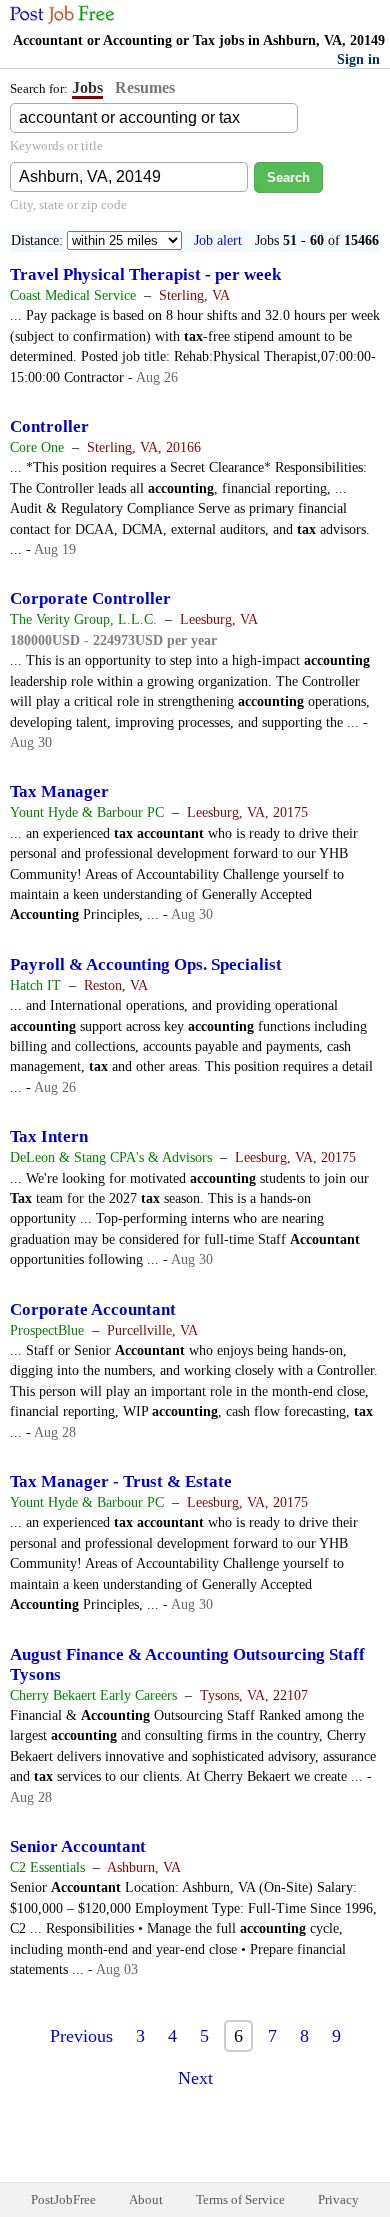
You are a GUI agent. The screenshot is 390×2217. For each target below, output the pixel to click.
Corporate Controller (90, 598)
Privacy (338, 2199)
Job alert (218, 240)
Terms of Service (240, 2199)
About (146, 2199)
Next (195, 2078)
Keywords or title (56, 145)
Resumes (145, 87)
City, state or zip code (68, 204)
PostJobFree (63, 2199)
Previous (81, 2036)
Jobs (87, 87)
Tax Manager (59, 791)
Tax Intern (49, 1136)
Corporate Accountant (93, 1309)
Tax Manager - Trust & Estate (121, 1481)
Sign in (358, 59)
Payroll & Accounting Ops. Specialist (146, 964)
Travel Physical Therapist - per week (145, 274)
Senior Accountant (78, 1846)
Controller (49, 426)
